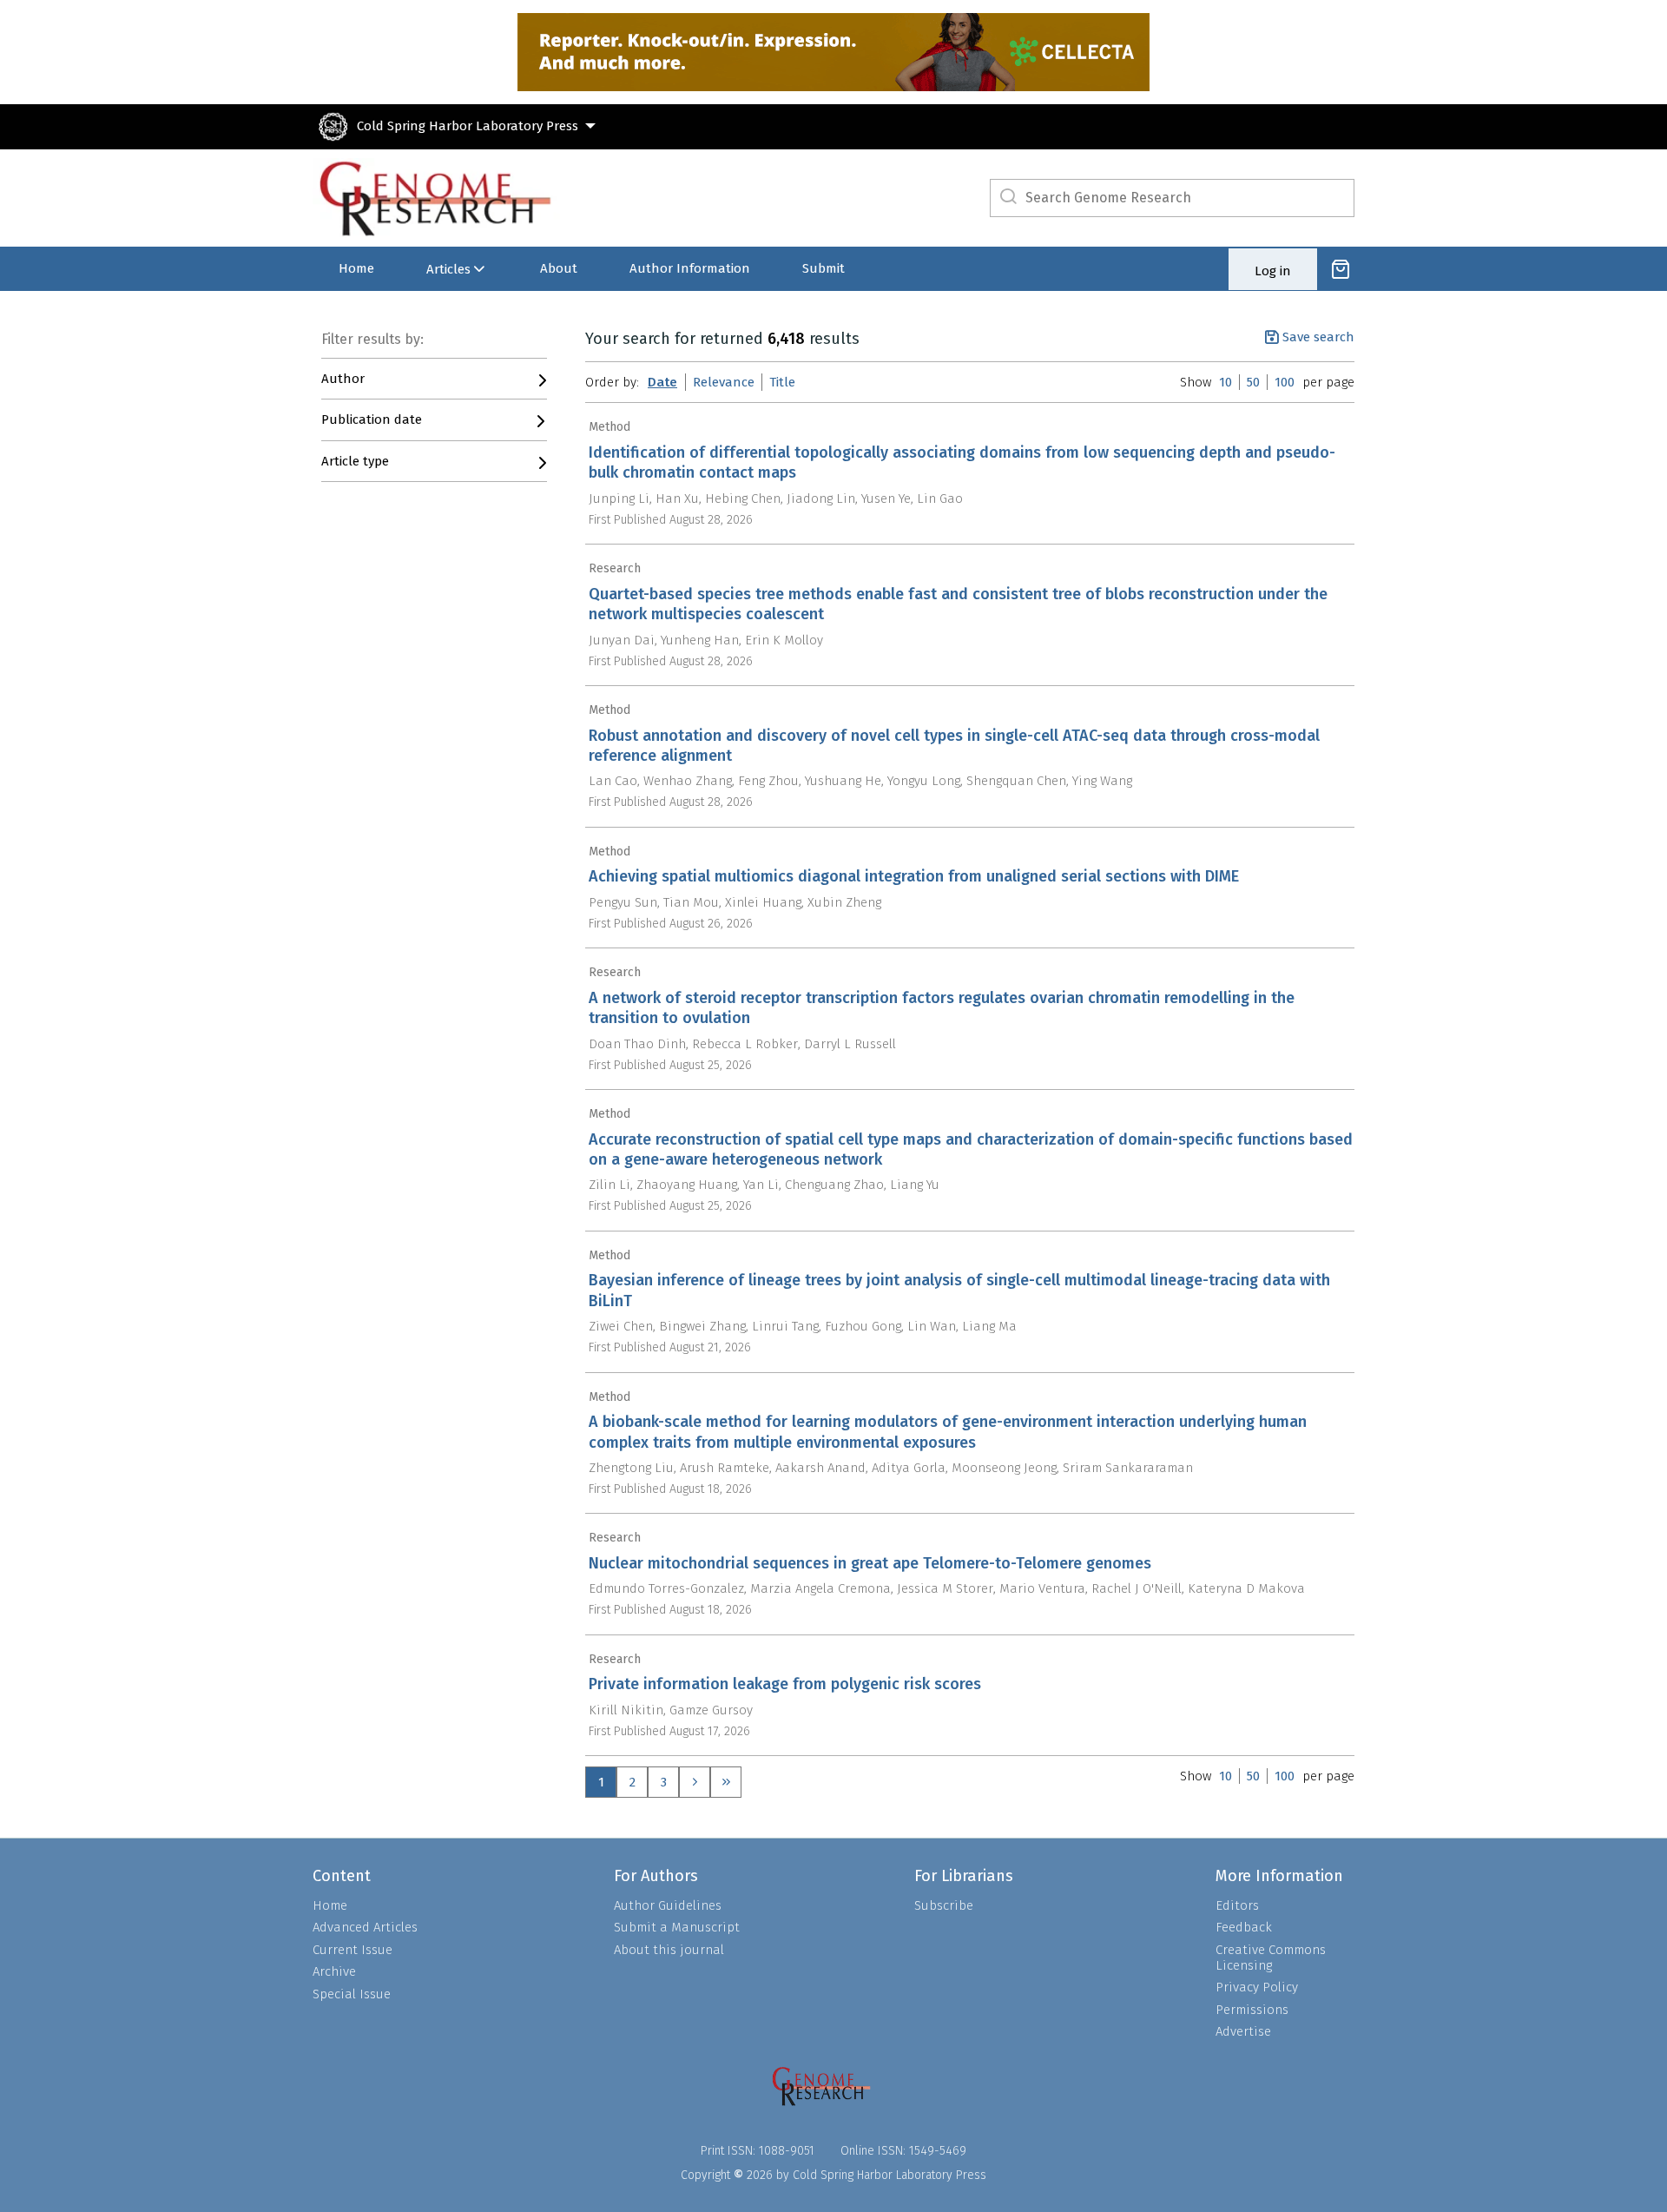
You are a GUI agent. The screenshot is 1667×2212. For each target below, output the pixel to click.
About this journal (669, 1950)
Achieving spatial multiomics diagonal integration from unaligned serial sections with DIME (914, 876)
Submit (824, 268)
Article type (355, 461)
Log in (1273, 271)
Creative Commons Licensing (1271, 1958)
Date (662, 382)
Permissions (1252, 2010)
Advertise (1243, 2031)
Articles (448, 269)
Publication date (372, 419)
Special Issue (352, 1994)
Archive (334, 1971)
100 (1285, 382)
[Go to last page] (726, 1782)
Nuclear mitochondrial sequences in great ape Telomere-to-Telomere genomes (870, 1563)
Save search (1318, 337)
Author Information (690, 268)
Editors (1237, 1905)
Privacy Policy (1257, 1987)
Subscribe (944, 1905)
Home (356, 268)
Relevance (724, 382)
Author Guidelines (668, 1905)
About (559, 268)
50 (1253, 382)
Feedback (1244, 1927)
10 (1226, 382)
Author (343, 379)
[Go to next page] (695, 1782)
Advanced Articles (365, 1927)
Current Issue (353, 1950)
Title (782, 382)
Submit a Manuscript (677, 1927)
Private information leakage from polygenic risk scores (785, 1684)
